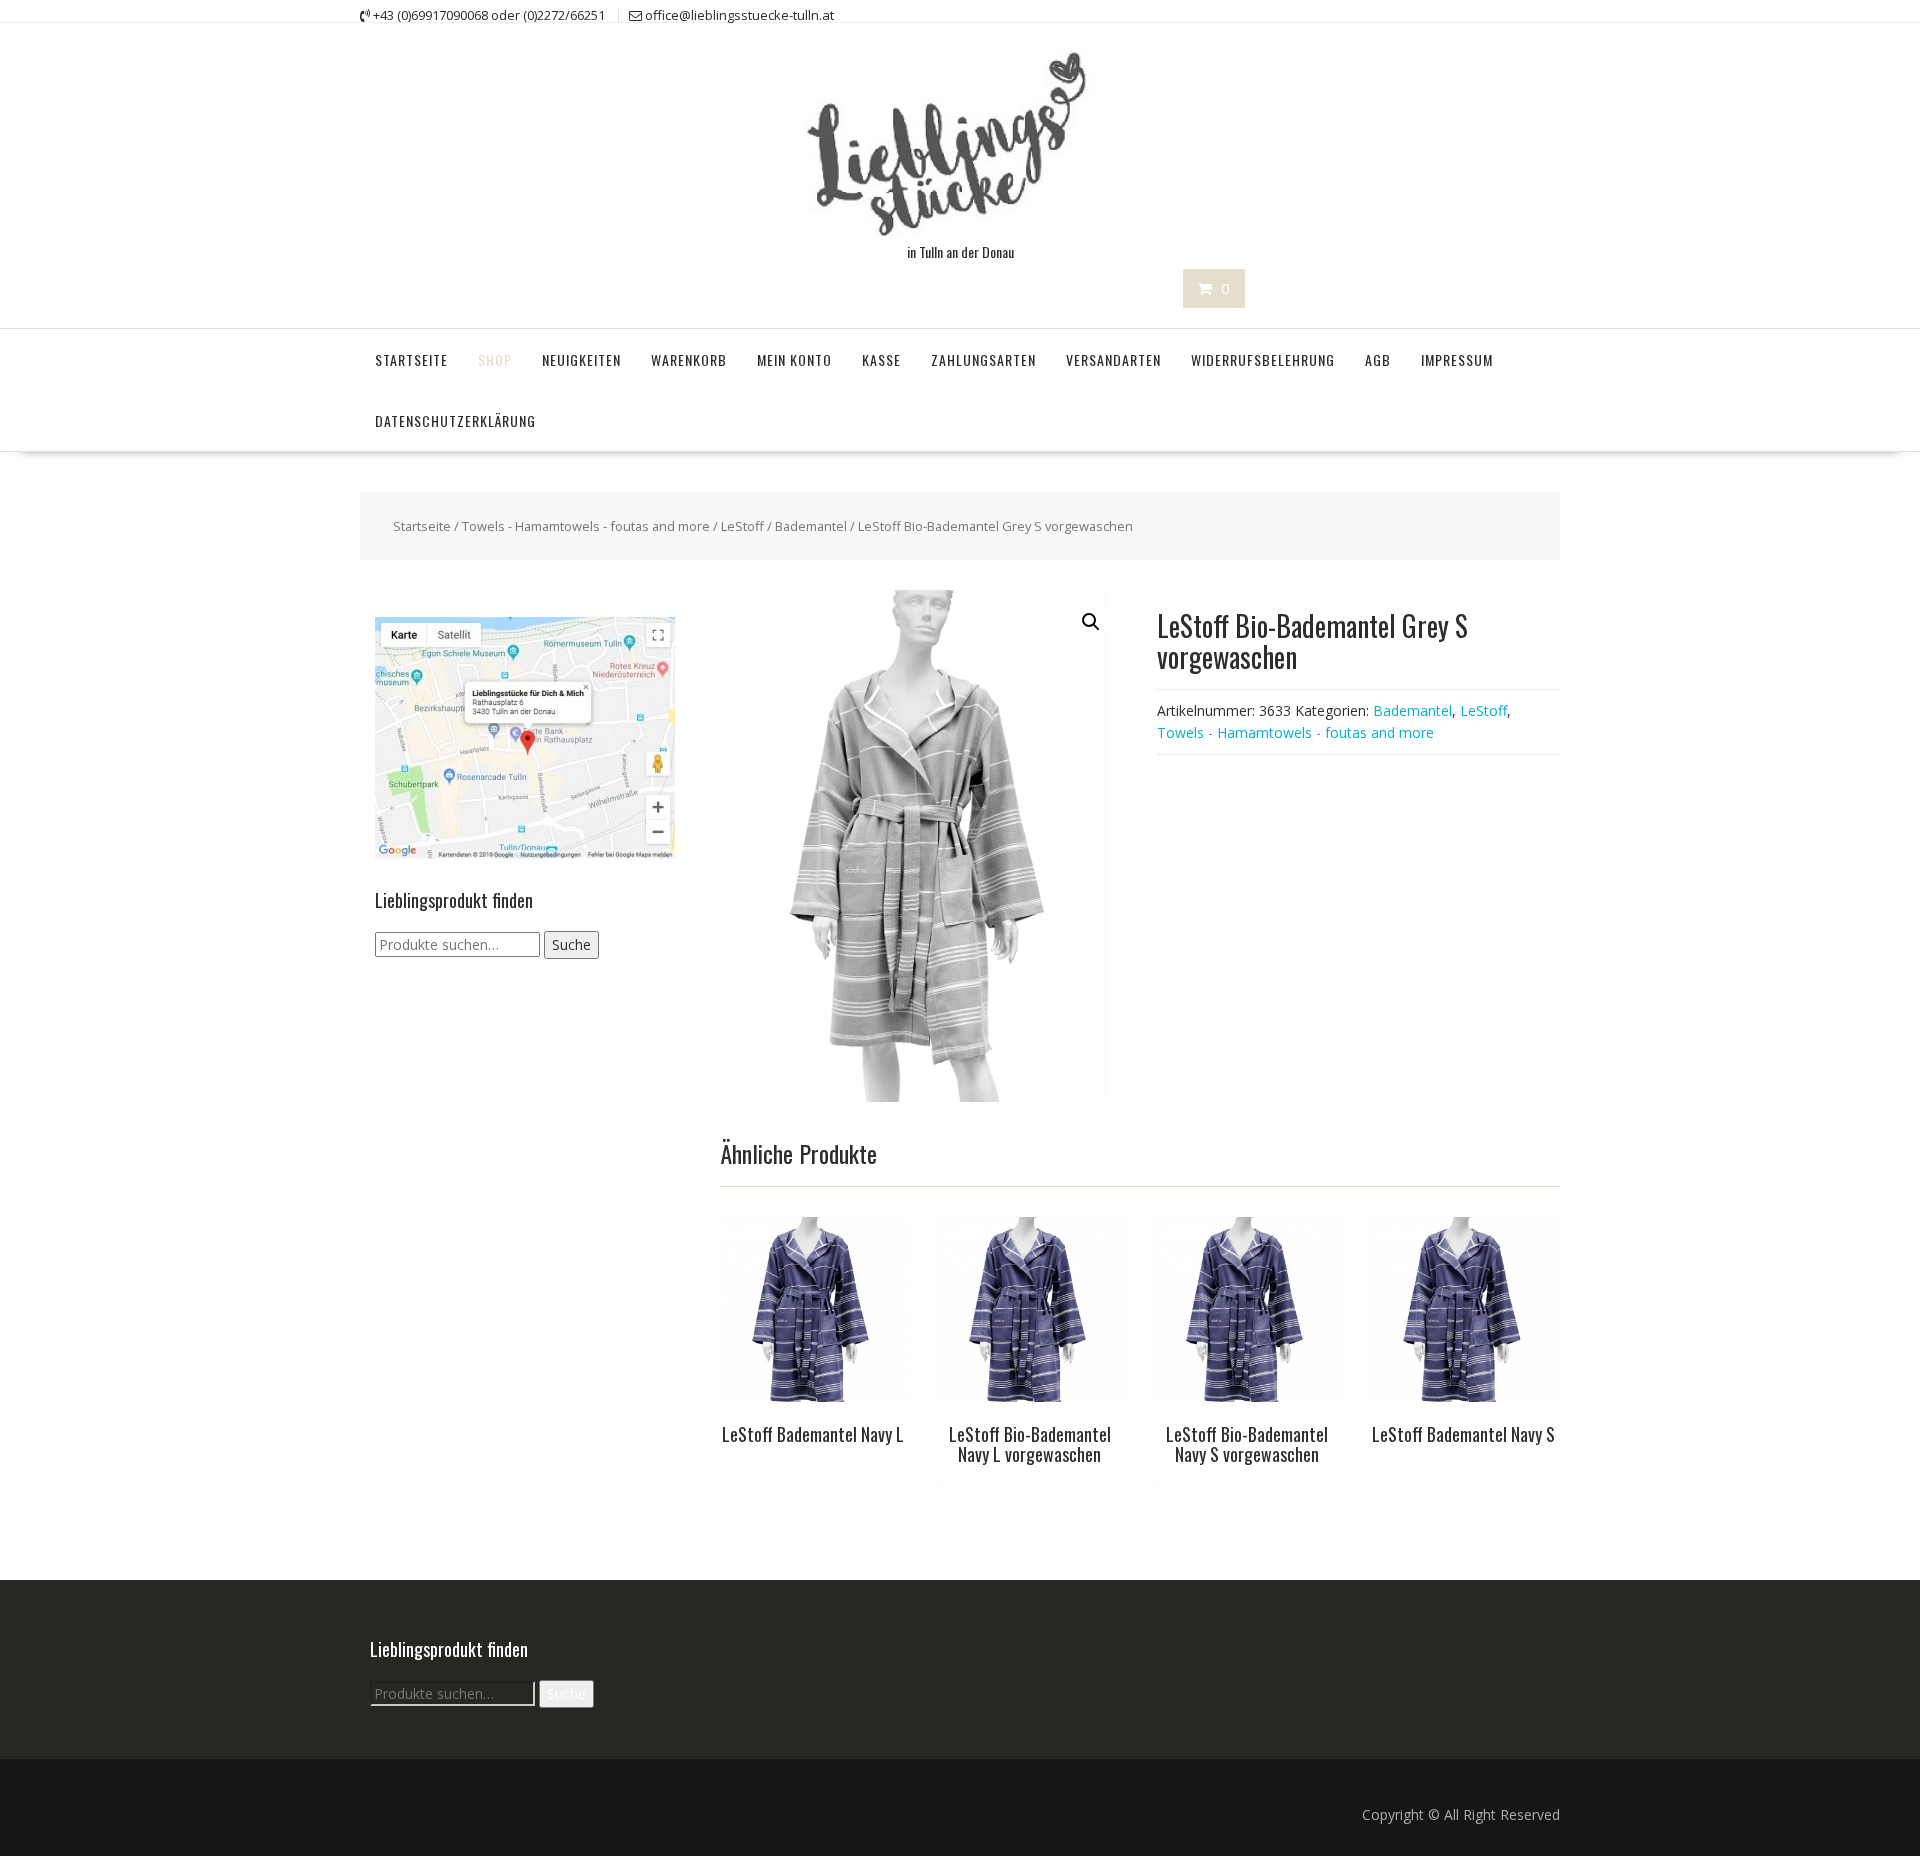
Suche (571, 944)
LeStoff (742, 526)
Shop (495, 359)
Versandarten (1113, 359)
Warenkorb (689, 359)
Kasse (881, 359)
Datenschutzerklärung (455, 420)
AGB (1378, 359)
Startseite (411, 359)
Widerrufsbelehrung (1263, 359)
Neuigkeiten (581, 359)
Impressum (1457, 359)
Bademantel (811, 526)
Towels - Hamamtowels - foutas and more (586, 526)
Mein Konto (794, 359)
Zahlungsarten (983, 359)
